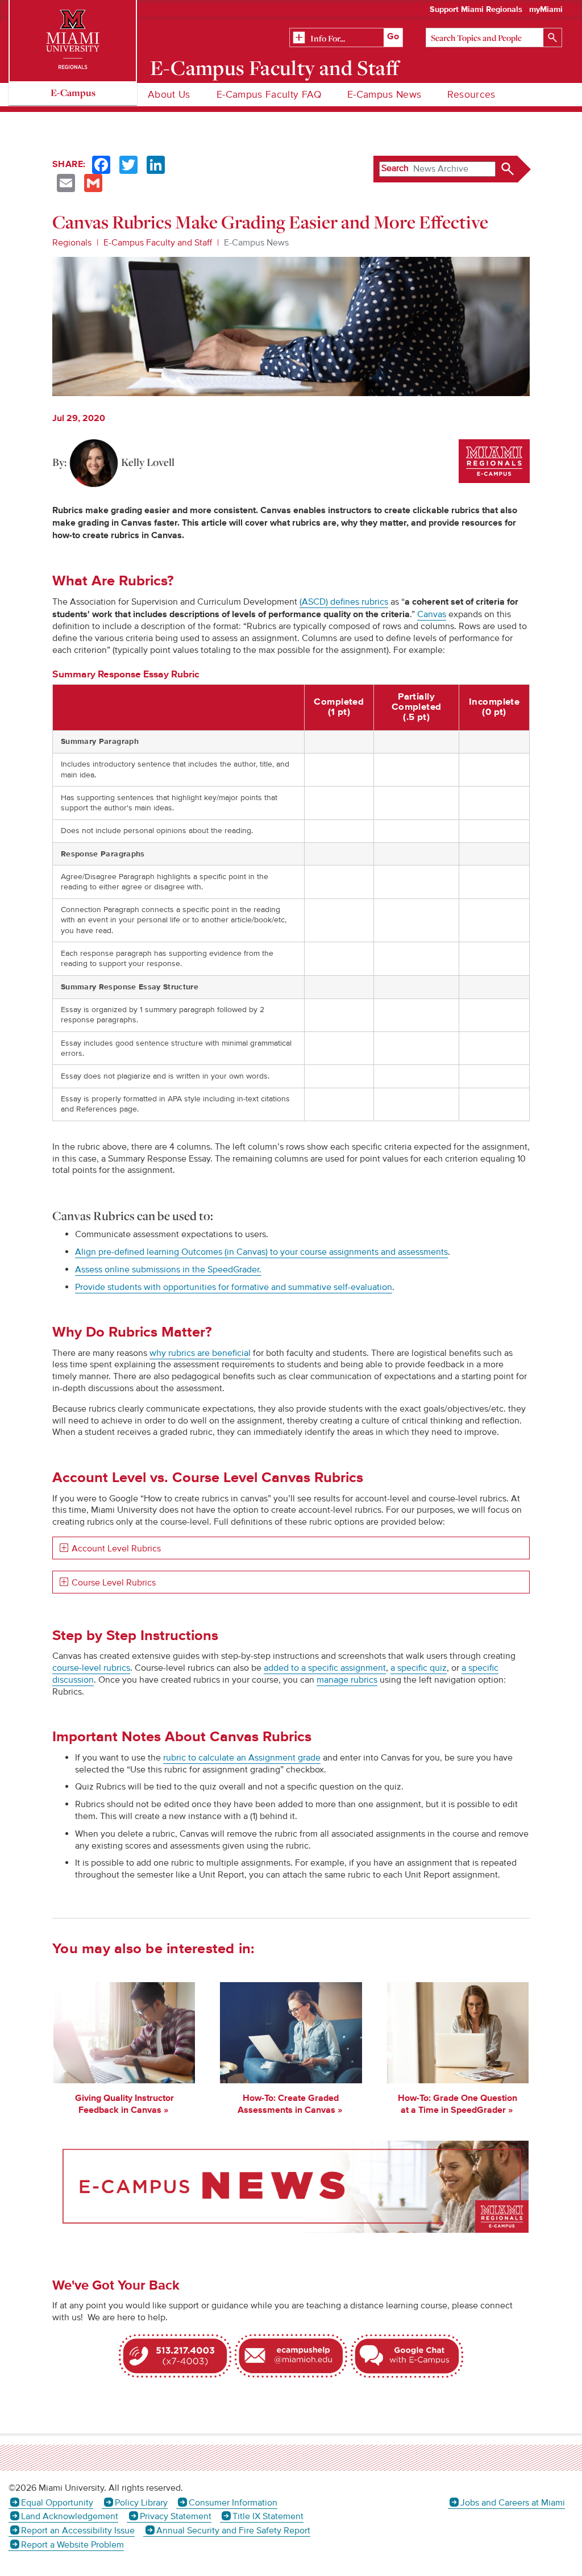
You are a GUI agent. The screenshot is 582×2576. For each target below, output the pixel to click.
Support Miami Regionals (476, 10)
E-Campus (73, 92)
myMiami (546, 10)
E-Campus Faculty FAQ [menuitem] (269, 95)
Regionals (72, 243)
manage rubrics (347, 1680)
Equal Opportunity (57, 2503)
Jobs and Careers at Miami (513, 2503)
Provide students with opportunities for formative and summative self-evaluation (234, 1287)
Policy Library (141, 2503)
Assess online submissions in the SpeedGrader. (168, 1270)
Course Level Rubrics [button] (114, 1583)
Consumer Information (233, 2503)
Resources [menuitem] (471, 95)
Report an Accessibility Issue (78, 2531)
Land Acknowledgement (70, 2516)
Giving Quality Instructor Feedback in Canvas (124, 2104)
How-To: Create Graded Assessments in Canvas (288, 2104)
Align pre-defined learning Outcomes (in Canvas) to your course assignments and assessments (261, 1252)
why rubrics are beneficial (200, 1353)
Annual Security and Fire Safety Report (233, 2531)
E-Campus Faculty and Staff (275, 68)
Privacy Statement (175, 2516)
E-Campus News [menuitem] (384, 95)
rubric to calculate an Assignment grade (242, 1758)
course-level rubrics (91, 1668)
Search (395, 168)
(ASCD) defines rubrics (344, 602)
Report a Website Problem (72, 2545)
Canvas (432, 614)
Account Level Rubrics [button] (116, 1549)
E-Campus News (256, 243)
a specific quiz (419, 1668)
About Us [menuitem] (169, 95)
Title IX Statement (268, 2516)
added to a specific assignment (325, 1668)
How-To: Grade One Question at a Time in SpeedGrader (458, 2104)
